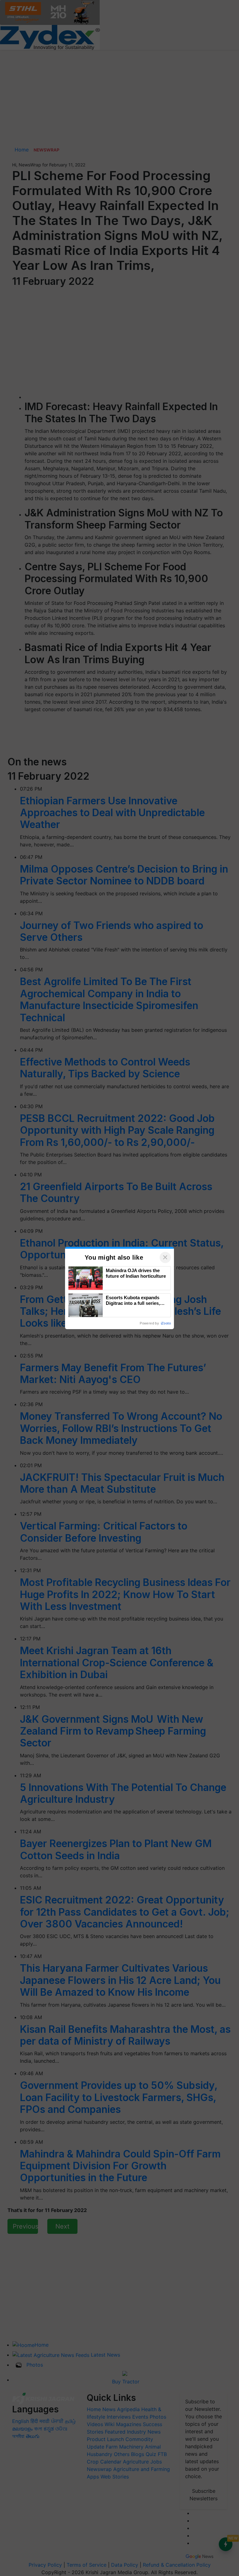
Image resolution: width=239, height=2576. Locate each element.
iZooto (166, 1323)
